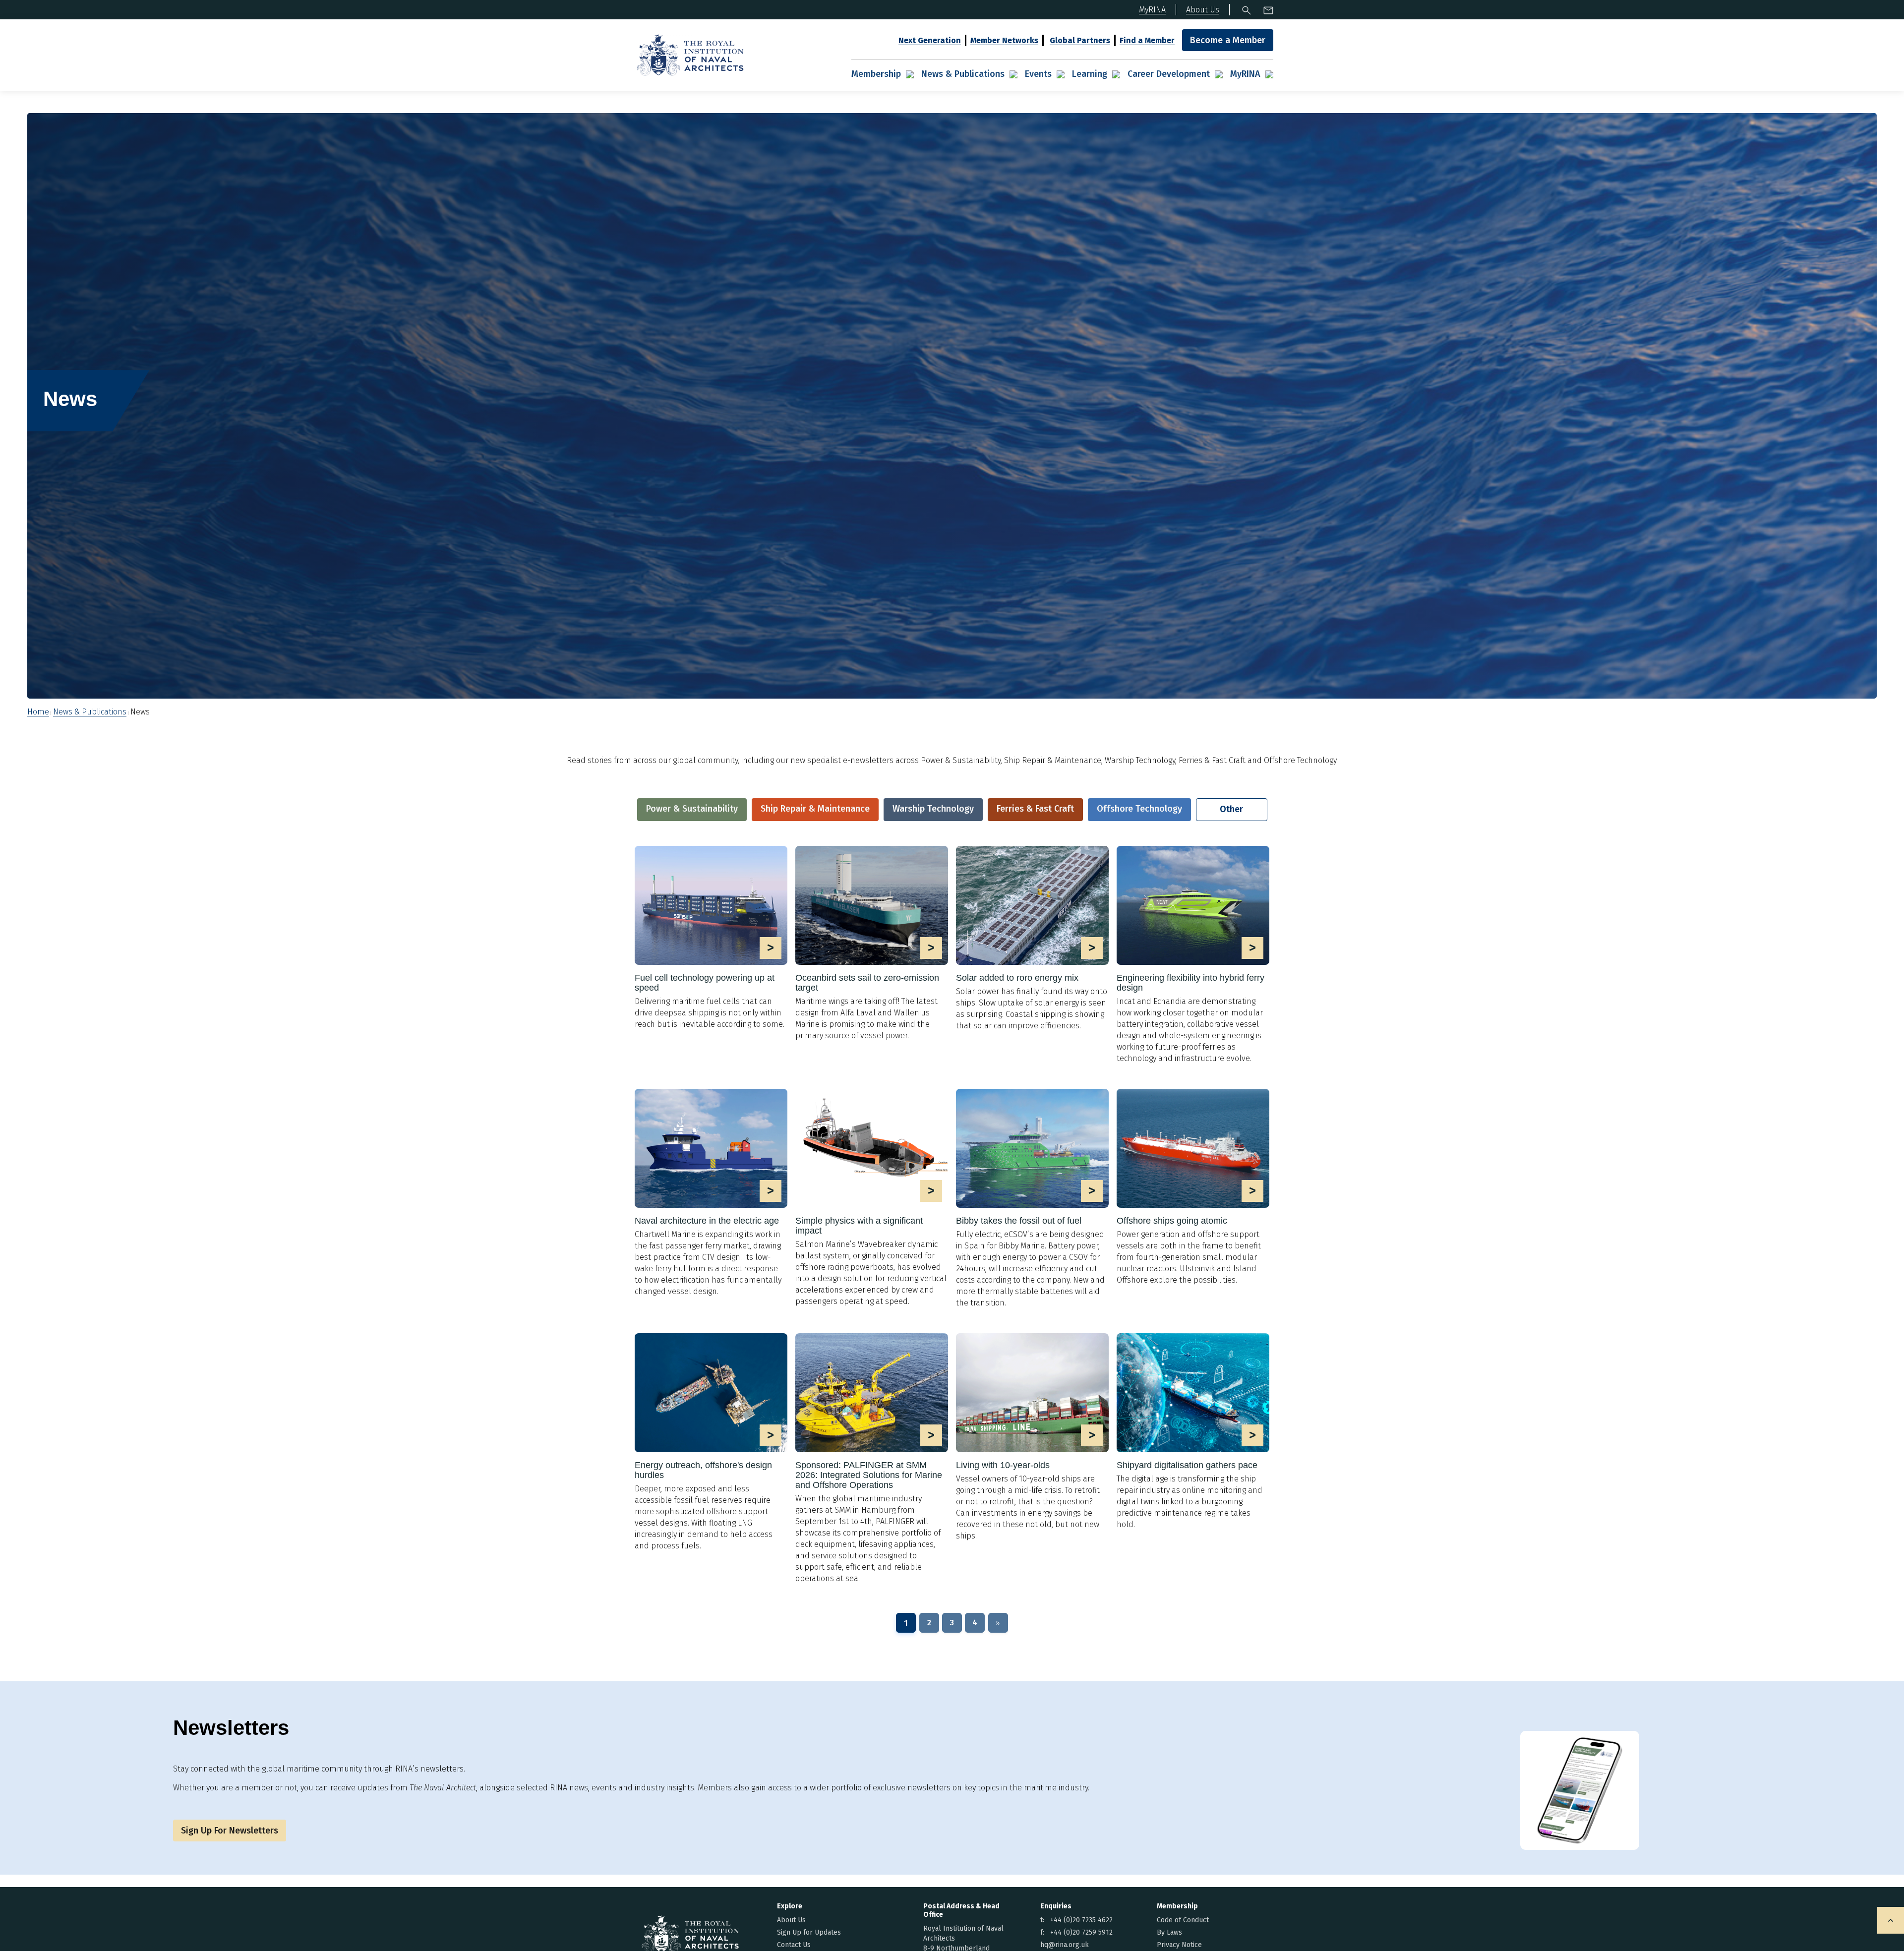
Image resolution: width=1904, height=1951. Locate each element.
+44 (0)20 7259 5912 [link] (1081, 1932)
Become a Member (1228, 40)
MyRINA (1245, 74)
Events (1038, 74)
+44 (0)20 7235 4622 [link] (1081, 1920)
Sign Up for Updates (809, 1932)
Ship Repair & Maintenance (815, 809)
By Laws (1169, 1932)
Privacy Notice (1179, 1945)
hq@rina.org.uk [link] (1065, 1945)
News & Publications (963, 74)
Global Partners (1080, 40)
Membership (876, 74)
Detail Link (711, 938)
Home (38, 712)
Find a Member (1147, 40)
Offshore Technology (1139, 809)
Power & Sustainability (692, 809)
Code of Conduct (1183, 1920)
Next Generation (930, 40)
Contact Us (794, 1945)
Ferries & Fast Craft (1035, 809)
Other (1231, 809)
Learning (1090, 74)
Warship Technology (933, 809)
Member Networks (1004, 40)
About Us (791, 1920)
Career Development (1169, 74)
